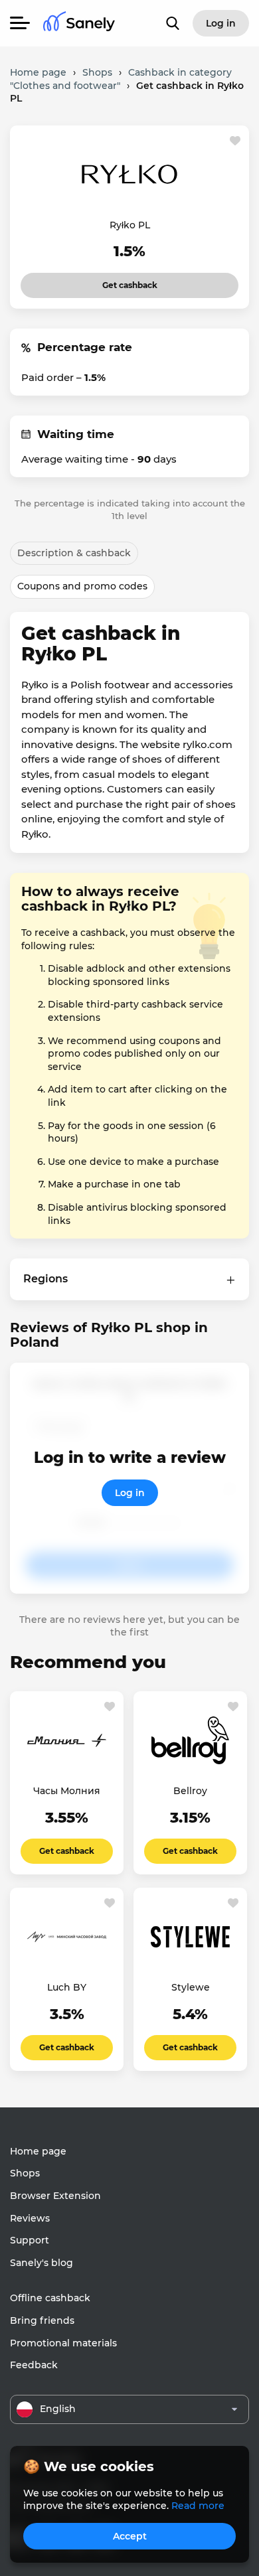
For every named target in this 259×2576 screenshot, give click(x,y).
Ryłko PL (130, 225)
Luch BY (67, 1987)
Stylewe (191, 1987)
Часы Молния (67, 1791)
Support (30, 2240)
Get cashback (112, 281)
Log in (130, 1493)
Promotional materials (63, 2343)
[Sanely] (79, 24)
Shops (25, 2173)
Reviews (30, 2218)
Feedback (34, 2365)
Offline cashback (50, 2298)
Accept (130, 2536)
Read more (198, 2506)
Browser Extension (55, 2196)
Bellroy (190, 1791)
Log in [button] (221, 23)
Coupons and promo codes (82, 586)
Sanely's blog (42, 2263)
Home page (38, 2151)
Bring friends (42, 2320)
